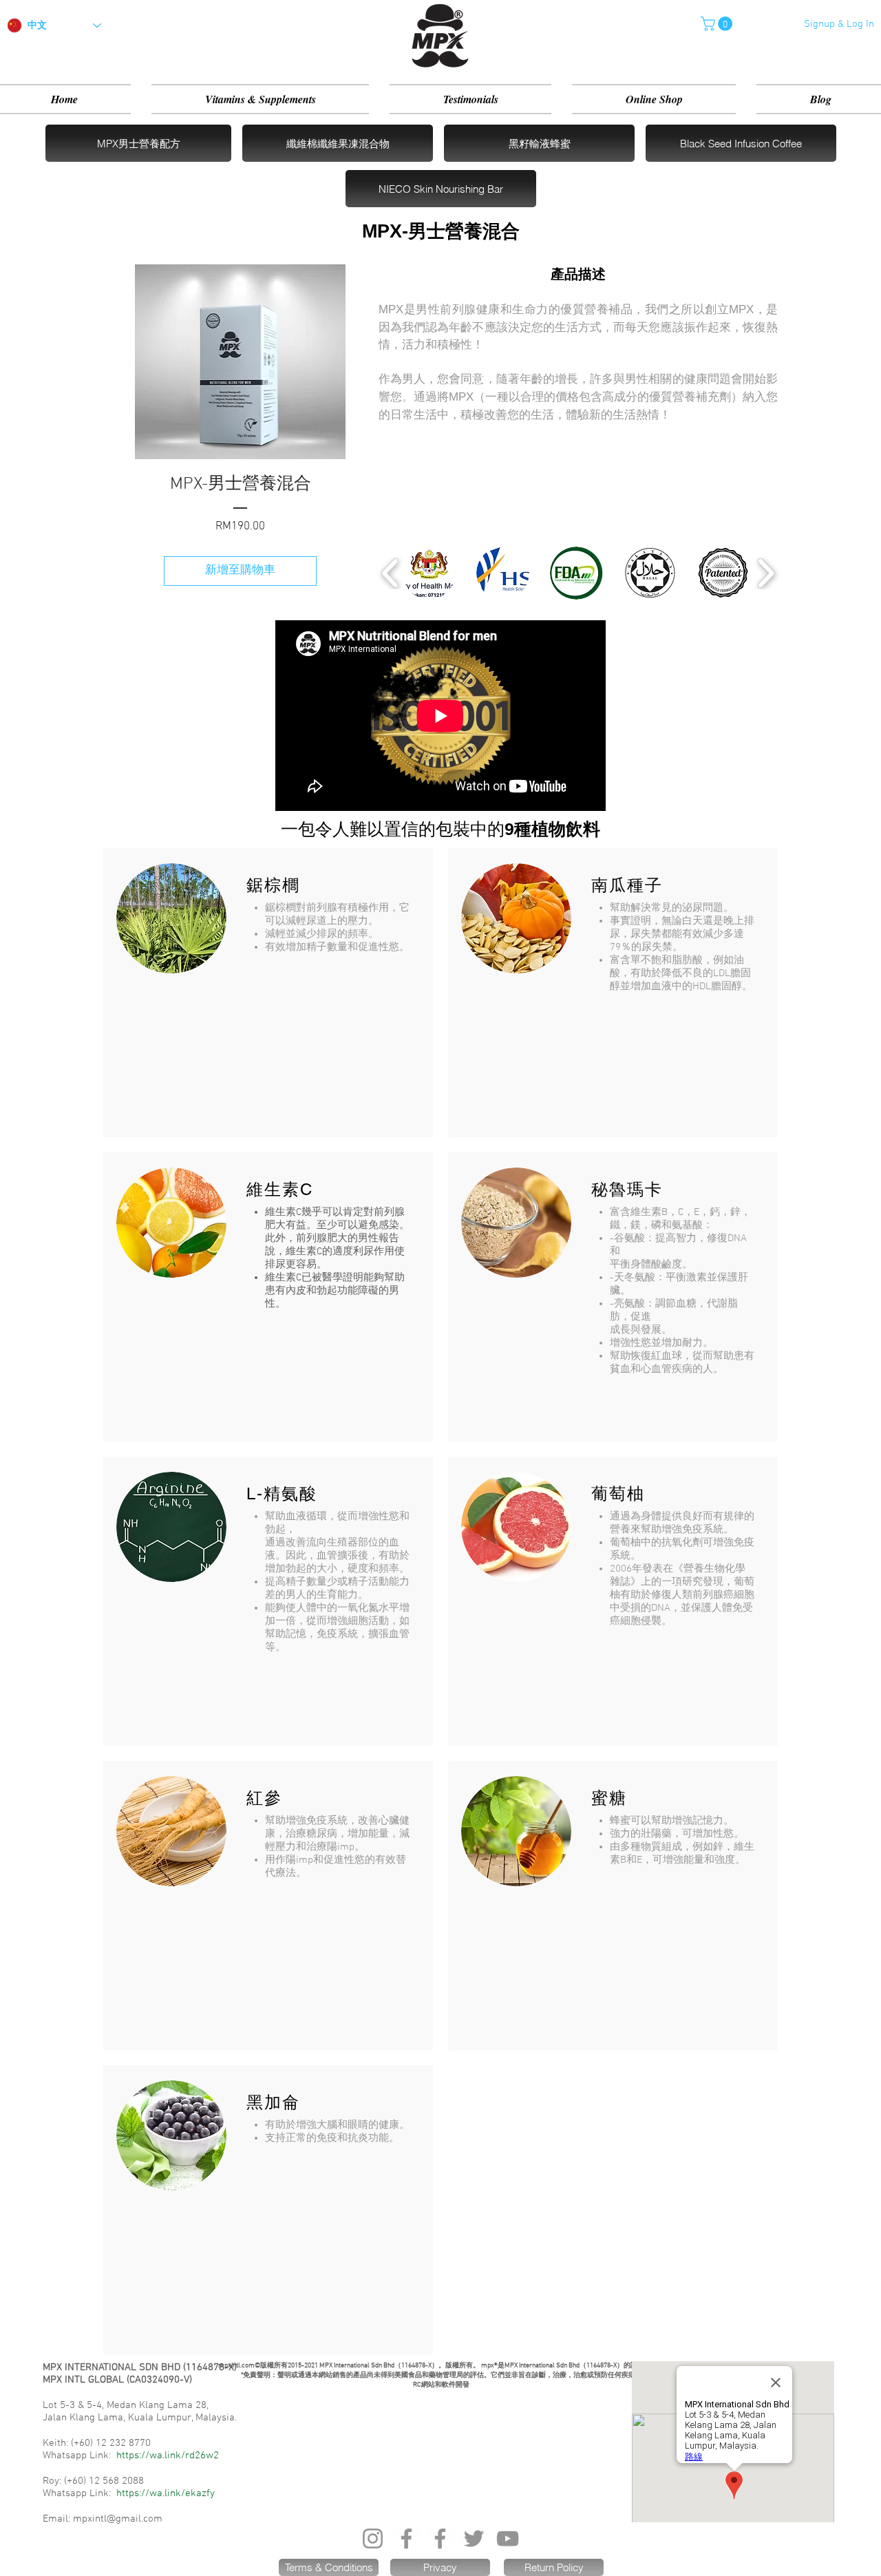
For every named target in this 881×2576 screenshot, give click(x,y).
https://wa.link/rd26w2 (168, 2456)
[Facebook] (406, 2538)
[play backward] (391, 573)
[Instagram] (373, 2538)
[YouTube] (508, 2538)
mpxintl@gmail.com (118, 2519)
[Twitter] (474, 2538)
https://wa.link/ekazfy (166, 2493)
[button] (718, 24)
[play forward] (766, 573)
